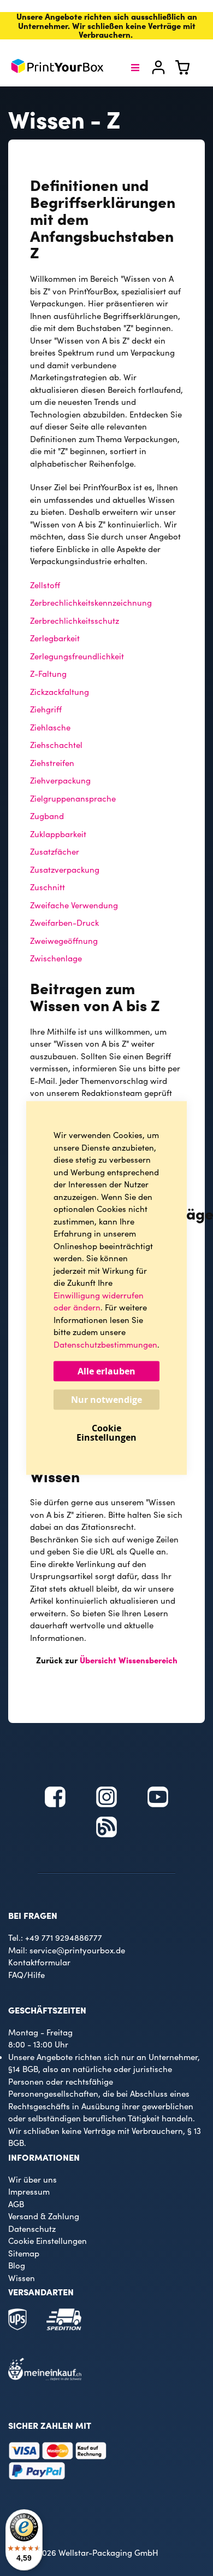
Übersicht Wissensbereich (129, 1660)
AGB (16, 2204)
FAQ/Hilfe (26, 1975)
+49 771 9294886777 (64, 1937)
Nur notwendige (106, 1400)
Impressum (29, 2191)
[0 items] (189, 71)
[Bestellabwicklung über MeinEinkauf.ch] (45, 2377)
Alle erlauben (106, 1371)
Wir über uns (32, 2179)
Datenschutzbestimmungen (105, 1344)
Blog (17, 2265)
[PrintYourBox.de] (57, 68)
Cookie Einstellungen (48, 2241)
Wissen (22, 2278)
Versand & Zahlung (44, 2216)
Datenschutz (32, 2229)
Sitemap (24, 2253)
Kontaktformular (39, 1962)
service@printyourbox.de (77, 1950)
